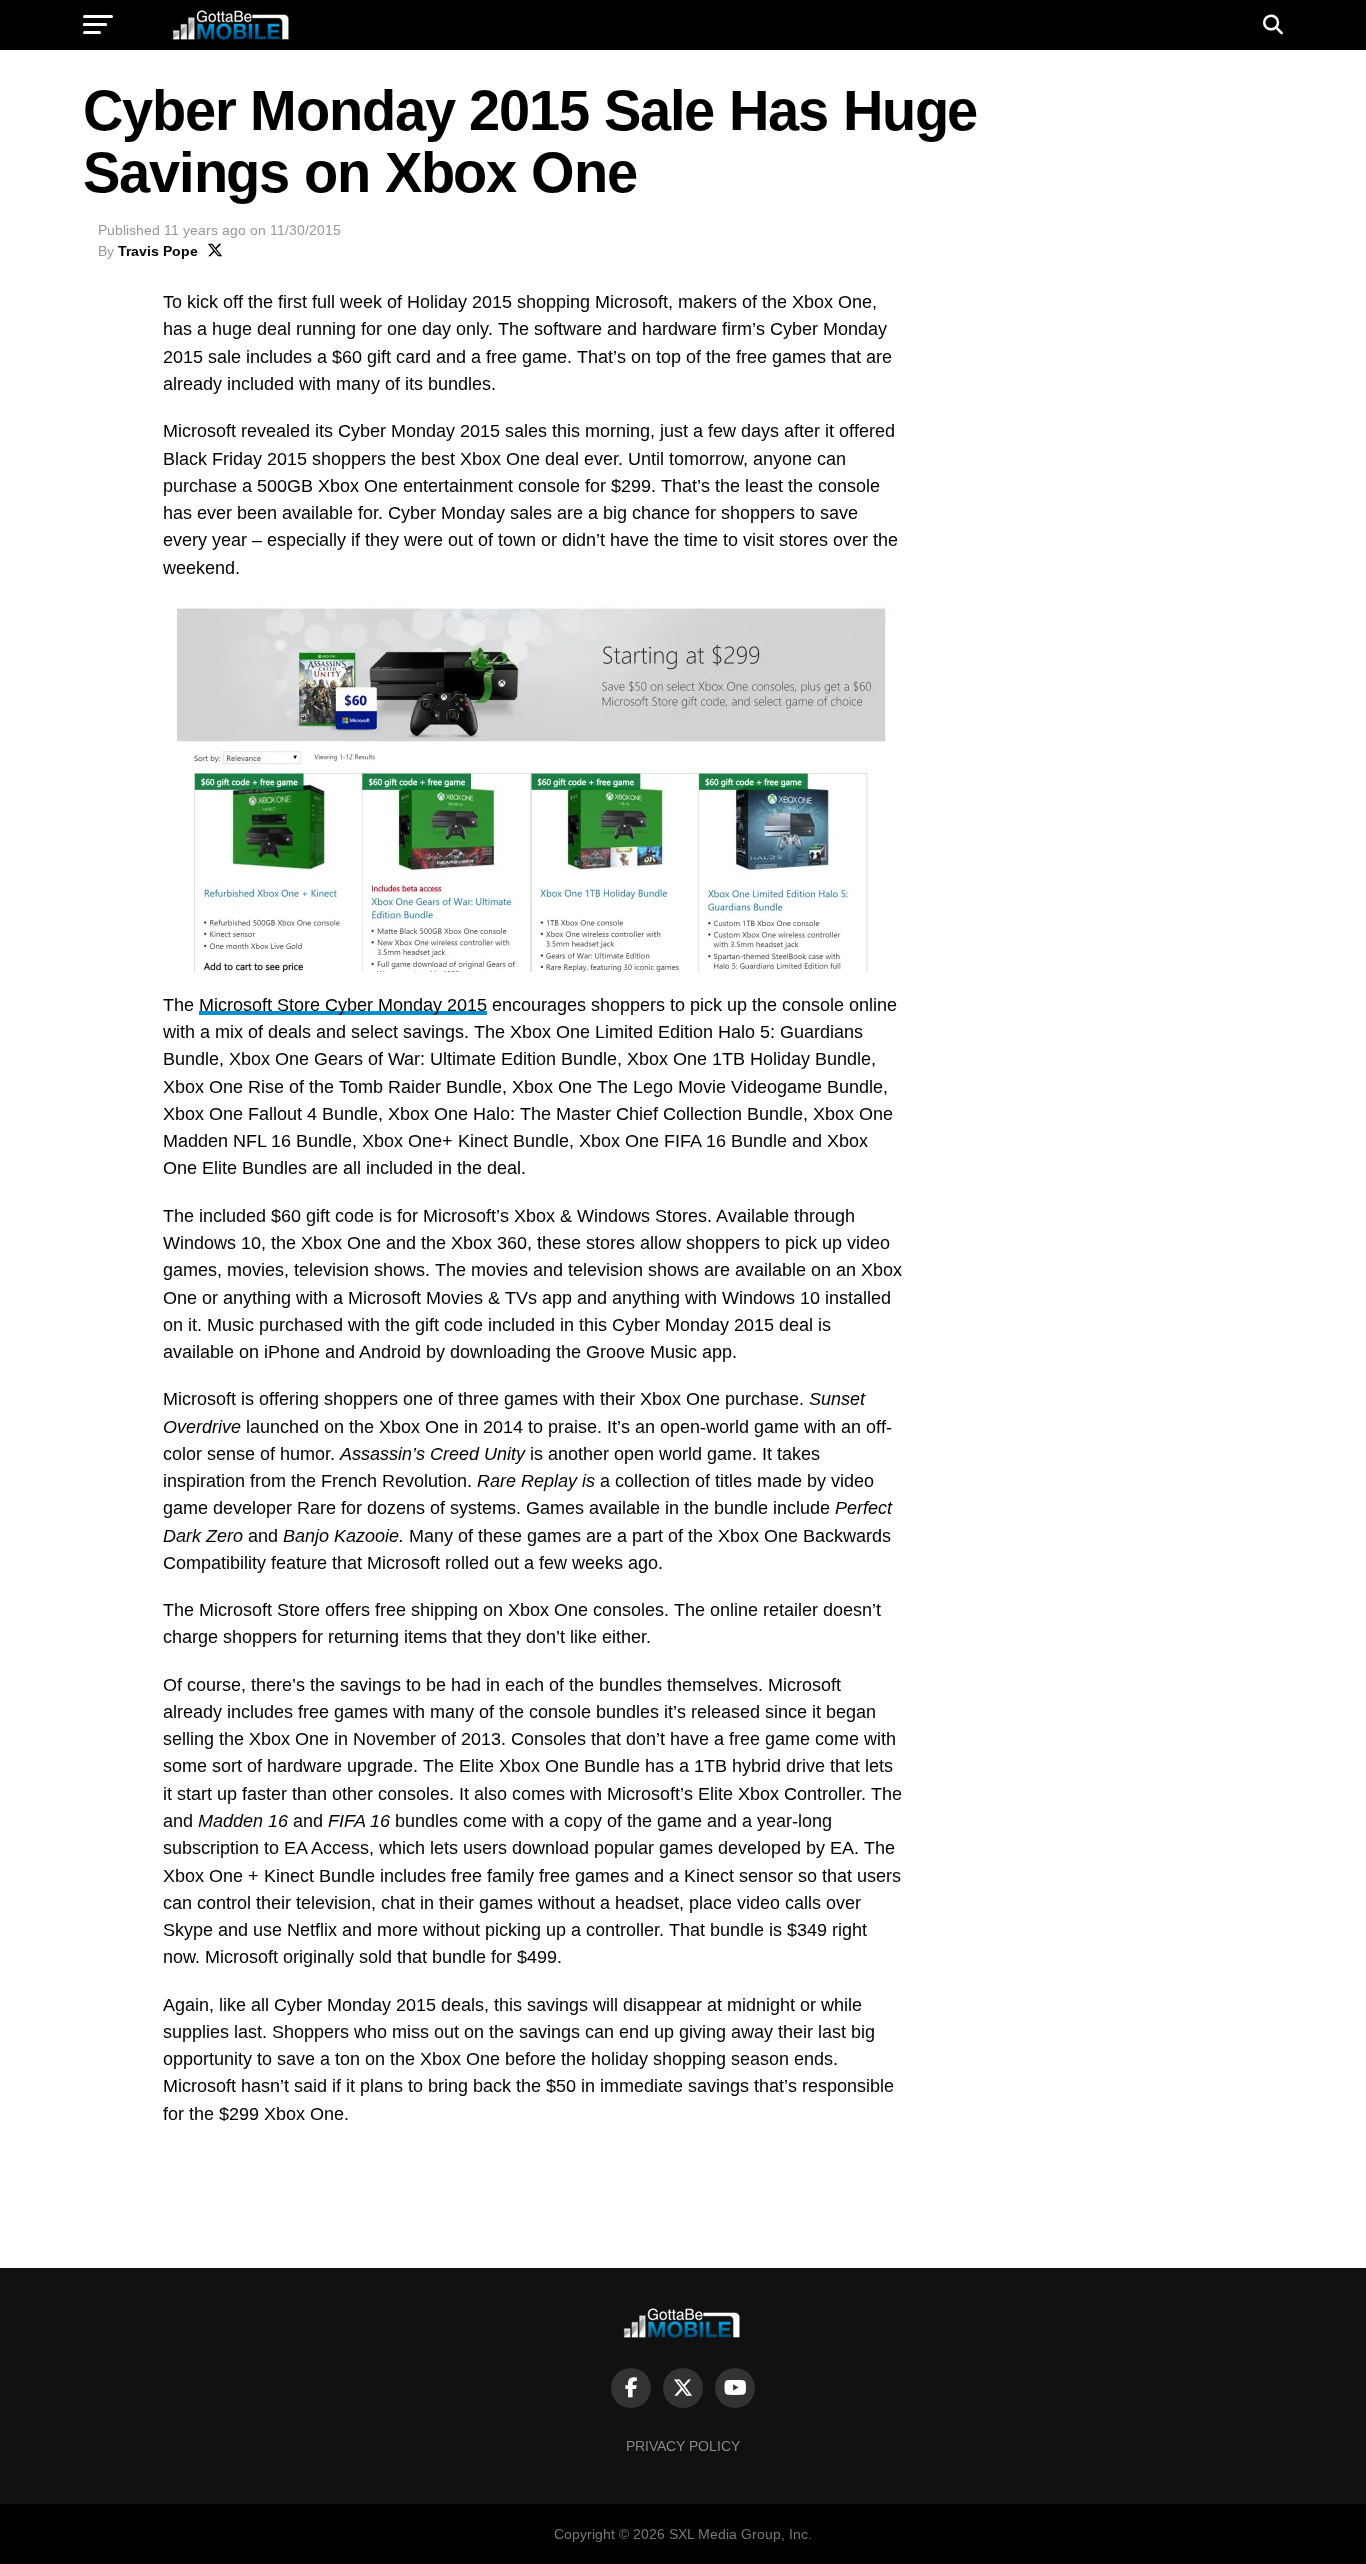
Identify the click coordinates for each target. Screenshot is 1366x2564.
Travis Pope (158, 251)
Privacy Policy (683, 2446)
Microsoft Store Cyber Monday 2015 (343, 1005)
